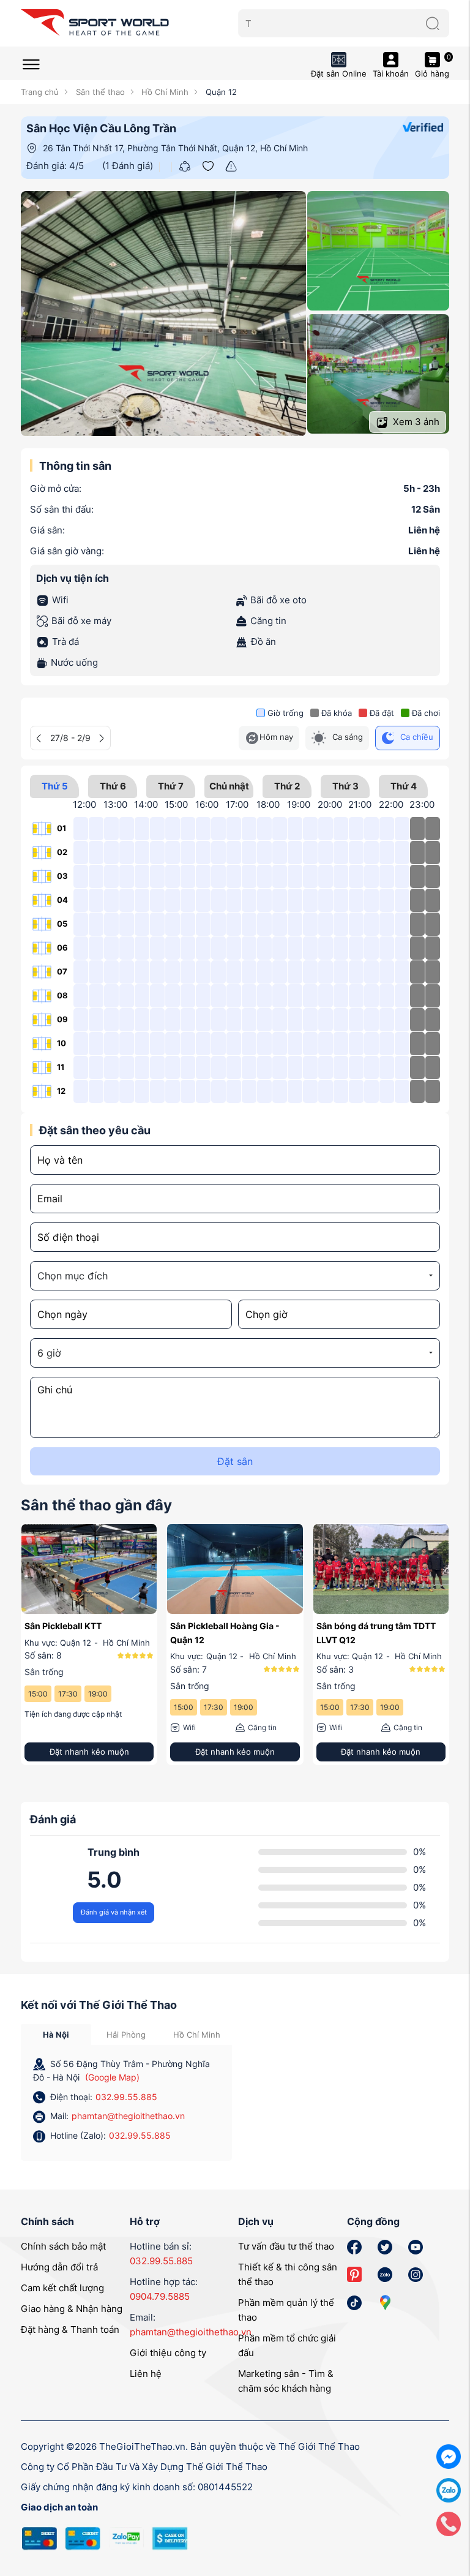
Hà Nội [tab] (56, 2035)
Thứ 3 (345, 786)
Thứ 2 (287, 786)
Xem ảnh (415, 422)
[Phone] (449, 2523)
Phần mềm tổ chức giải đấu (287, 2345)
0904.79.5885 (160, 2296)
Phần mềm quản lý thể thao (286, 2310)
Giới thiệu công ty (168, 2353)
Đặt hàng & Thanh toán (70, 2329)
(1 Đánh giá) (128, 166)
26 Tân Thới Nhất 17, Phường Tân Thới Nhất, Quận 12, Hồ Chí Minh (175, 148)
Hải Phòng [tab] (126, 2035)
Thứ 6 (113, 786)
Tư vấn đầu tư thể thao (286, 2246)
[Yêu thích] (208, 165)
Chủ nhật (229, 786)
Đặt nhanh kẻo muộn (89, 1752)
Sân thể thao (99, 92)
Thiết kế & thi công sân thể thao (288, 2274)
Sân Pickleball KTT (63, 1626)
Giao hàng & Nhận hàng (72, 2309)
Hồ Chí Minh (164, 92)
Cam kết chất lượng (62, 2288)
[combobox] (235, 1276)
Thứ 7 (171, 786)
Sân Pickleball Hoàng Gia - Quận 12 (225, 1633)
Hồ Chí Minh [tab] (197, 2035)
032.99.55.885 (126, 2097)
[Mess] (449, 2456)
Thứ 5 (55, 786)
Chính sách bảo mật (63, 2246)
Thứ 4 (404, 786)
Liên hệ (146, 2374)
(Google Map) (112, 2077)
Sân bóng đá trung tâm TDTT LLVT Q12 (376, 1633)
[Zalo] (449, 2489)
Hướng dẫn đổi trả (59, 2267)
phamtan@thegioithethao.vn (128, 2116)
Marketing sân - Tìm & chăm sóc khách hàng (286, 2381)
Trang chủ (40, 92)
